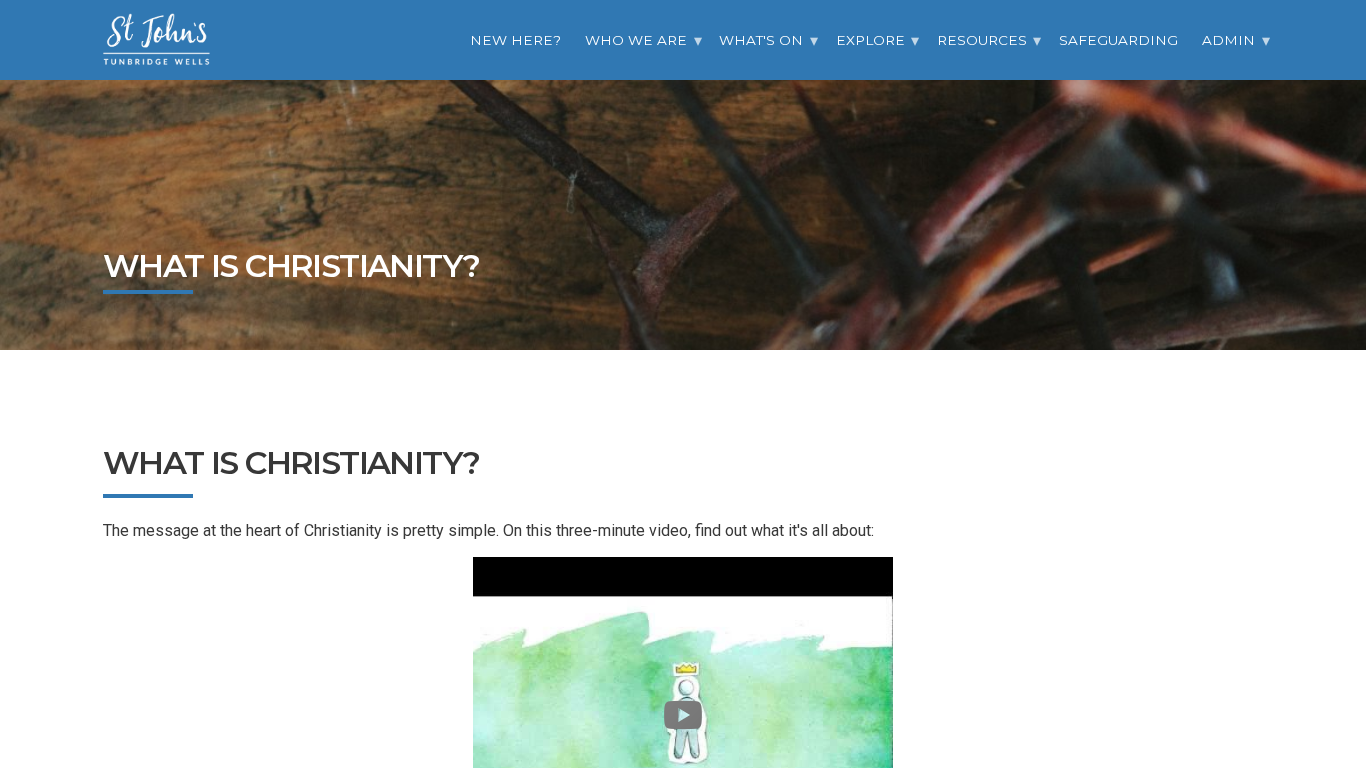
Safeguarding (1118, 40)
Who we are (636, 40)
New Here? (515, 40)
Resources (982, 40)
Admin (1228, 40)
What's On (761, 40)
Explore (870, 40)
